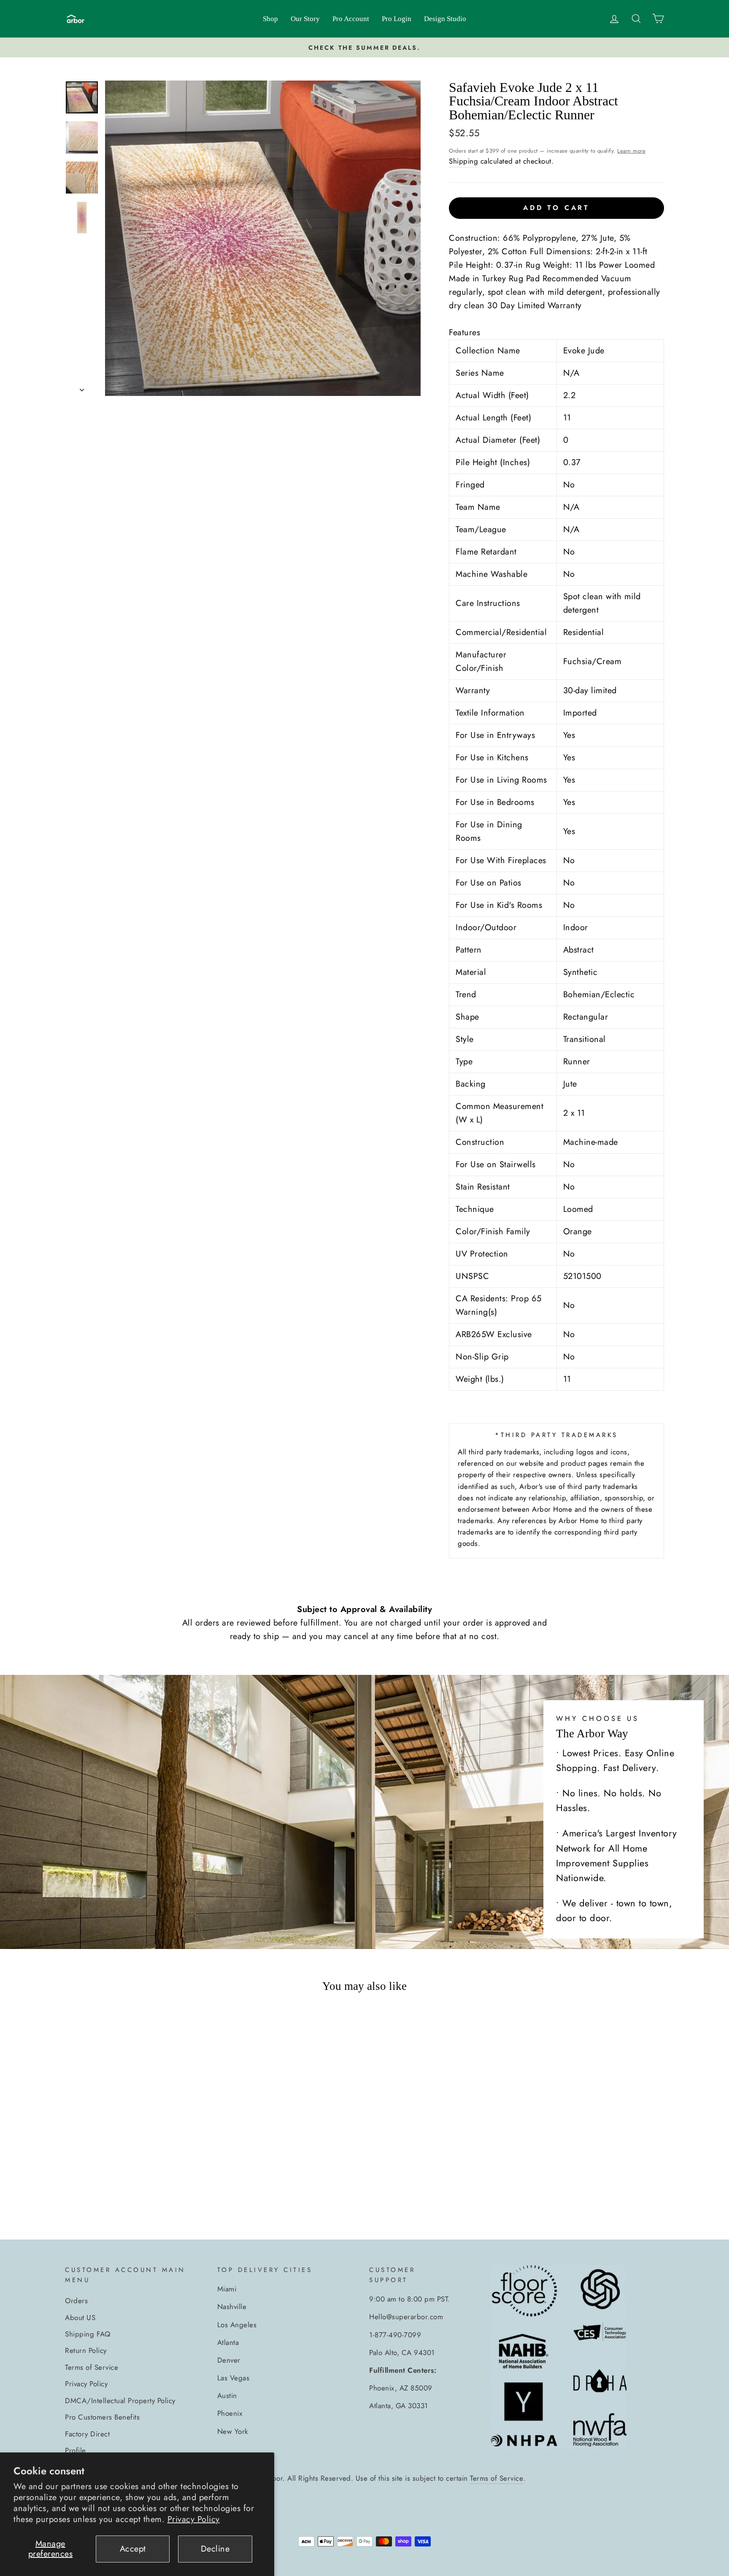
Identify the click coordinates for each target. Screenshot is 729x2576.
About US (80, 2318)
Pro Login (397, 19)
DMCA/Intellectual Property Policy (120, 2401)
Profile (76, 2450)
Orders (76, 2301)
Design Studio (445, 19)
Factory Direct (87, 2434)
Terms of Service (92, 2367)
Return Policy (86, 2350)
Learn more (631, 151)
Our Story (305, 19)
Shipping (463, 161)
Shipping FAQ (88, 2334)
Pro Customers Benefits (102, 2417)
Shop (270, 19)
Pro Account (351, 19)
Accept (133, 2549)
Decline (215, 2549)
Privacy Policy (194, 2519)
